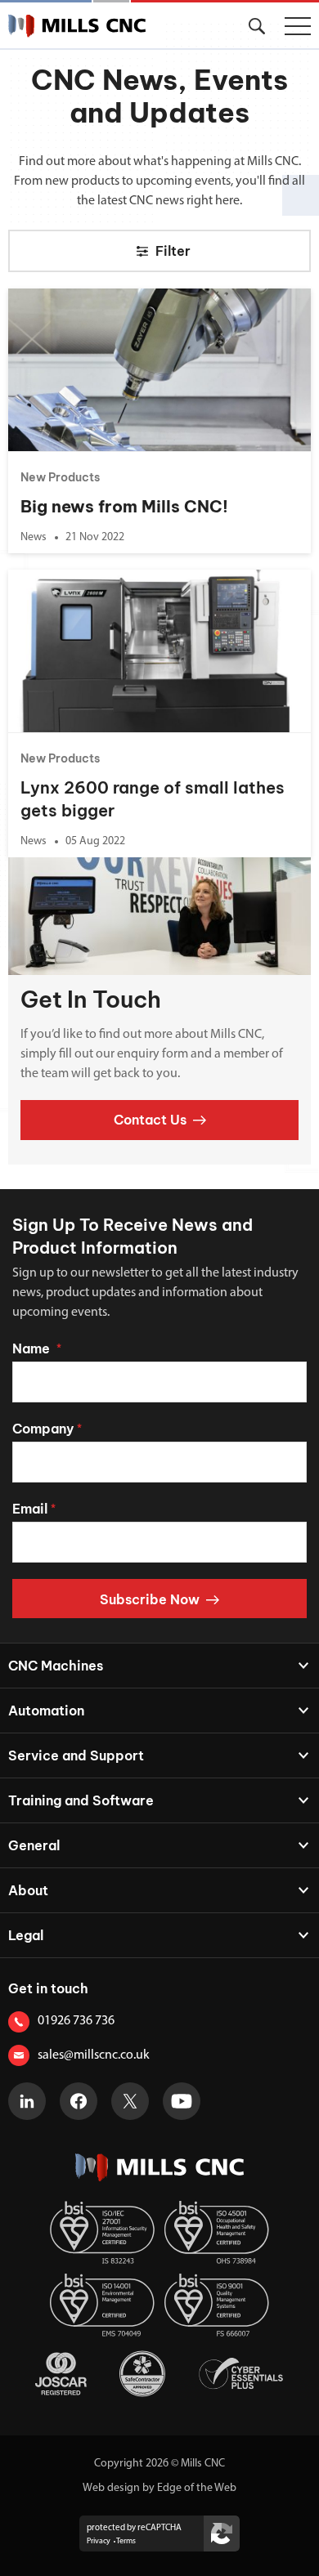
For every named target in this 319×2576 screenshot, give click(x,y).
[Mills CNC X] (130, 2101)
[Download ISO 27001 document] (102, 2232)
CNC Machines (56, 1666)
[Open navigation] (298, 26)
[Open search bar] (257, 26)
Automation (46, 1711)
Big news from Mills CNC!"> (82, 295)
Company (47, 1429)
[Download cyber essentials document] (241, 2374)
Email (34, 1509)
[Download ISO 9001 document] (217, 2305)
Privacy (99, 2541)
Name (37, 1348)
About (28, 1890)
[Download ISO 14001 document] (102, 2305)
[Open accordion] (294, 1666)
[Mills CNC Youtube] (182, 2101)
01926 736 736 (76, 2021)
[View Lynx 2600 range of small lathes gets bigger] (159, 651)
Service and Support (76, 1755)
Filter (173, 251)
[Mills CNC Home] (77, 26)
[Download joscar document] (61, 2374)
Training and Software (81, 1800)
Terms (126, 2541)
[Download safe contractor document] (142, 2374)
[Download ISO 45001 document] (217, 2232)
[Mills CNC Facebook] (79, 2101)
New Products (60, 477)
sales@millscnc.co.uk (94, 2055)
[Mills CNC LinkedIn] (27, 2101)
